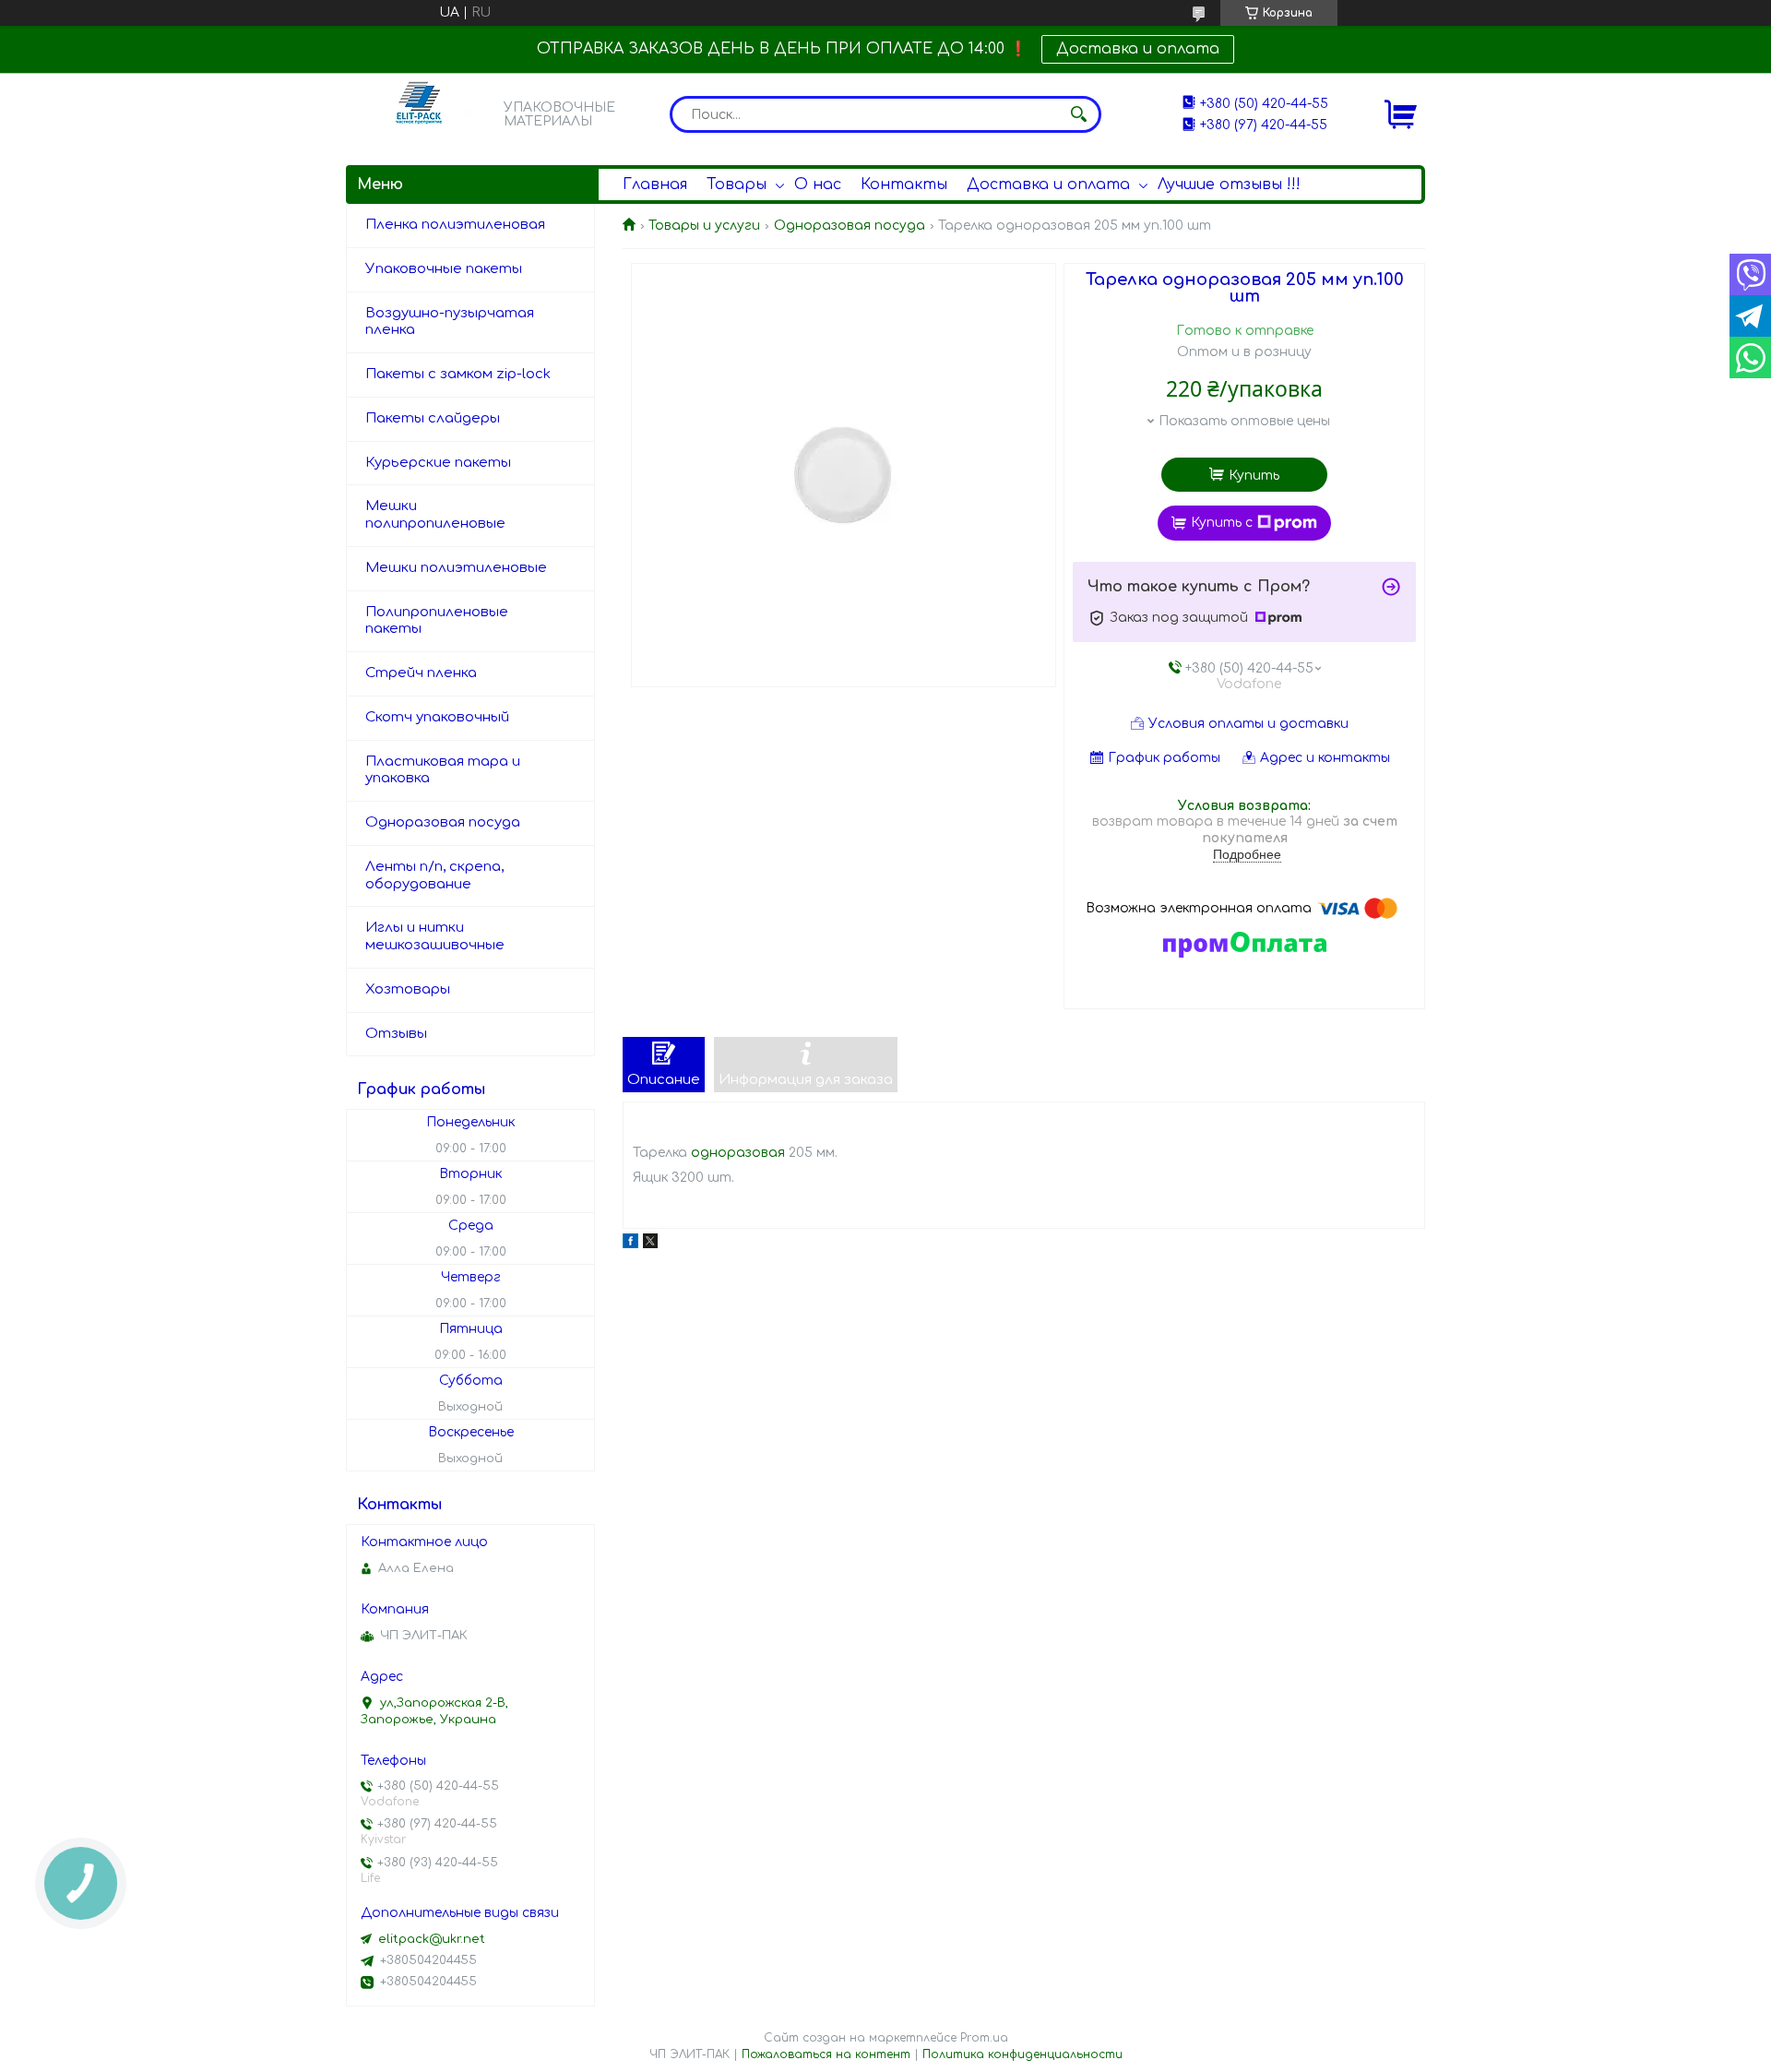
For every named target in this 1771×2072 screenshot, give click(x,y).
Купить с (1222, 523)
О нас (818, 185)
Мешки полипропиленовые (435, 515)
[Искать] (1078, 114)
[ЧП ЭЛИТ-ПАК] (420, 114)
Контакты (904, 185)
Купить (1254, 476)
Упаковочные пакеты (444, 269)
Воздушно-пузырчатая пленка (450, 322)
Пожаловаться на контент (826, 2054)
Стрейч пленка (421, 673)
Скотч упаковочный (437, 717)
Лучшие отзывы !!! (1229, 185)
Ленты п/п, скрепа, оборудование (434, 875)
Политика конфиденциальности (1022, 2054)
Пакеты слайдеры (433, 418)
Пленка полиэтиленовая (455, 225)
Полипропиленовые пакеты (437, 621)
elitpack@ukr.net (432, 1939)
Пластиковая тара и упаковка (443, 770)
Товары (737, 185)
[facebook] (630, 1244)
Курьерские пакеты (438, 463)
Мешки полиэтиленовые (456, 568)
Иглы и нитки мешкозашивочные (435, 936)
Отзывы (396, 1034)
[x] (650, 1244)
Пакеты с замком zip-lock (458, 374)
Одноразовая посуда (850, 226)
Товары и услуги (704, 226)
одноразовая (738, 1153)
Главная (655, 185)
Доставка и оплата (1138, 49)
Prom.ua (984, 2038)
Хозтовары (408, 989)
